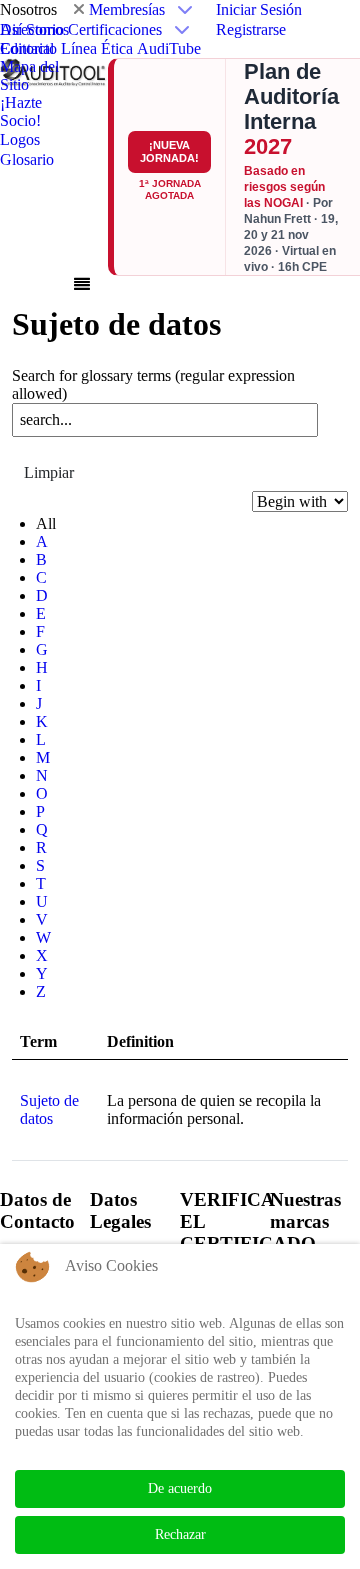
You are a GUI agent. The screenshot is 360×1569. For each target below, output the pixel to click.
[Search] (25, 447)
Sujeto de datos (49, 1109)
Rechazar (180, 1534)
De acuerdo (180, 1488)
